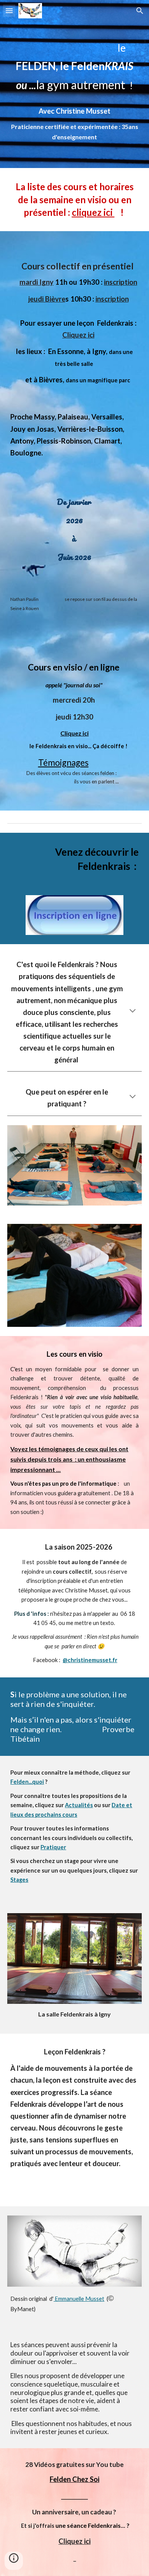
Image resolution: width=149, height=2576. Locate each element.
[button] (9, 11)
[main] (74, 60)
